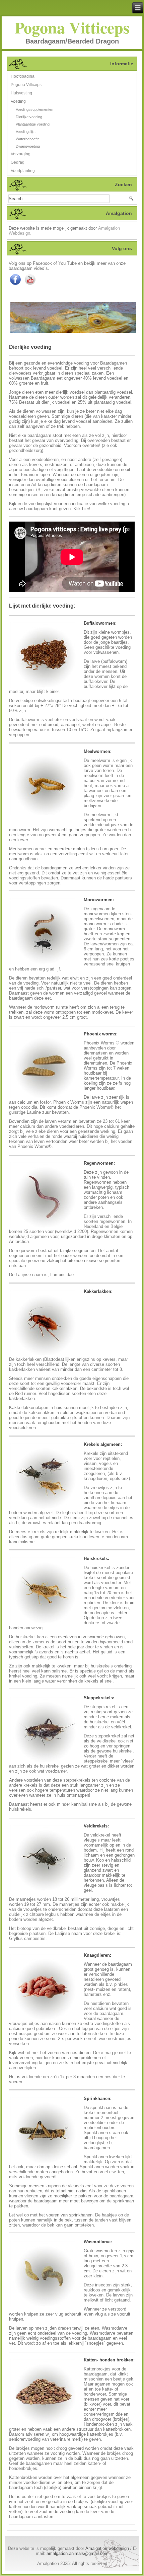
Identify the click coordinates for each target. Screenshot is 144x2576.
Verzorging (21, 154)
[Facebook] (15, 285)
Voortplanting (23, 171)
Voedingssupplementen (34, 109)
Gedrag (18, 162)
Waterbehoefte (28, 139)
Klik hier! (82, 509)
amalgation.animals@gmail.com (78, 2553)
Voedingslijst (26, 132)
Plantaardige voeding (33, 124)
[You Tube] (30, 285)
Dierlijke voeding (29, 117)
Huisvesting (21, 93)
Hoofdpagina (23, 76)
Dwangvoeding (28, 146)
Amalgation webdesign (107, 2548)
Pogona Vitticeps (72, 27)
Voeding (18, 101)
